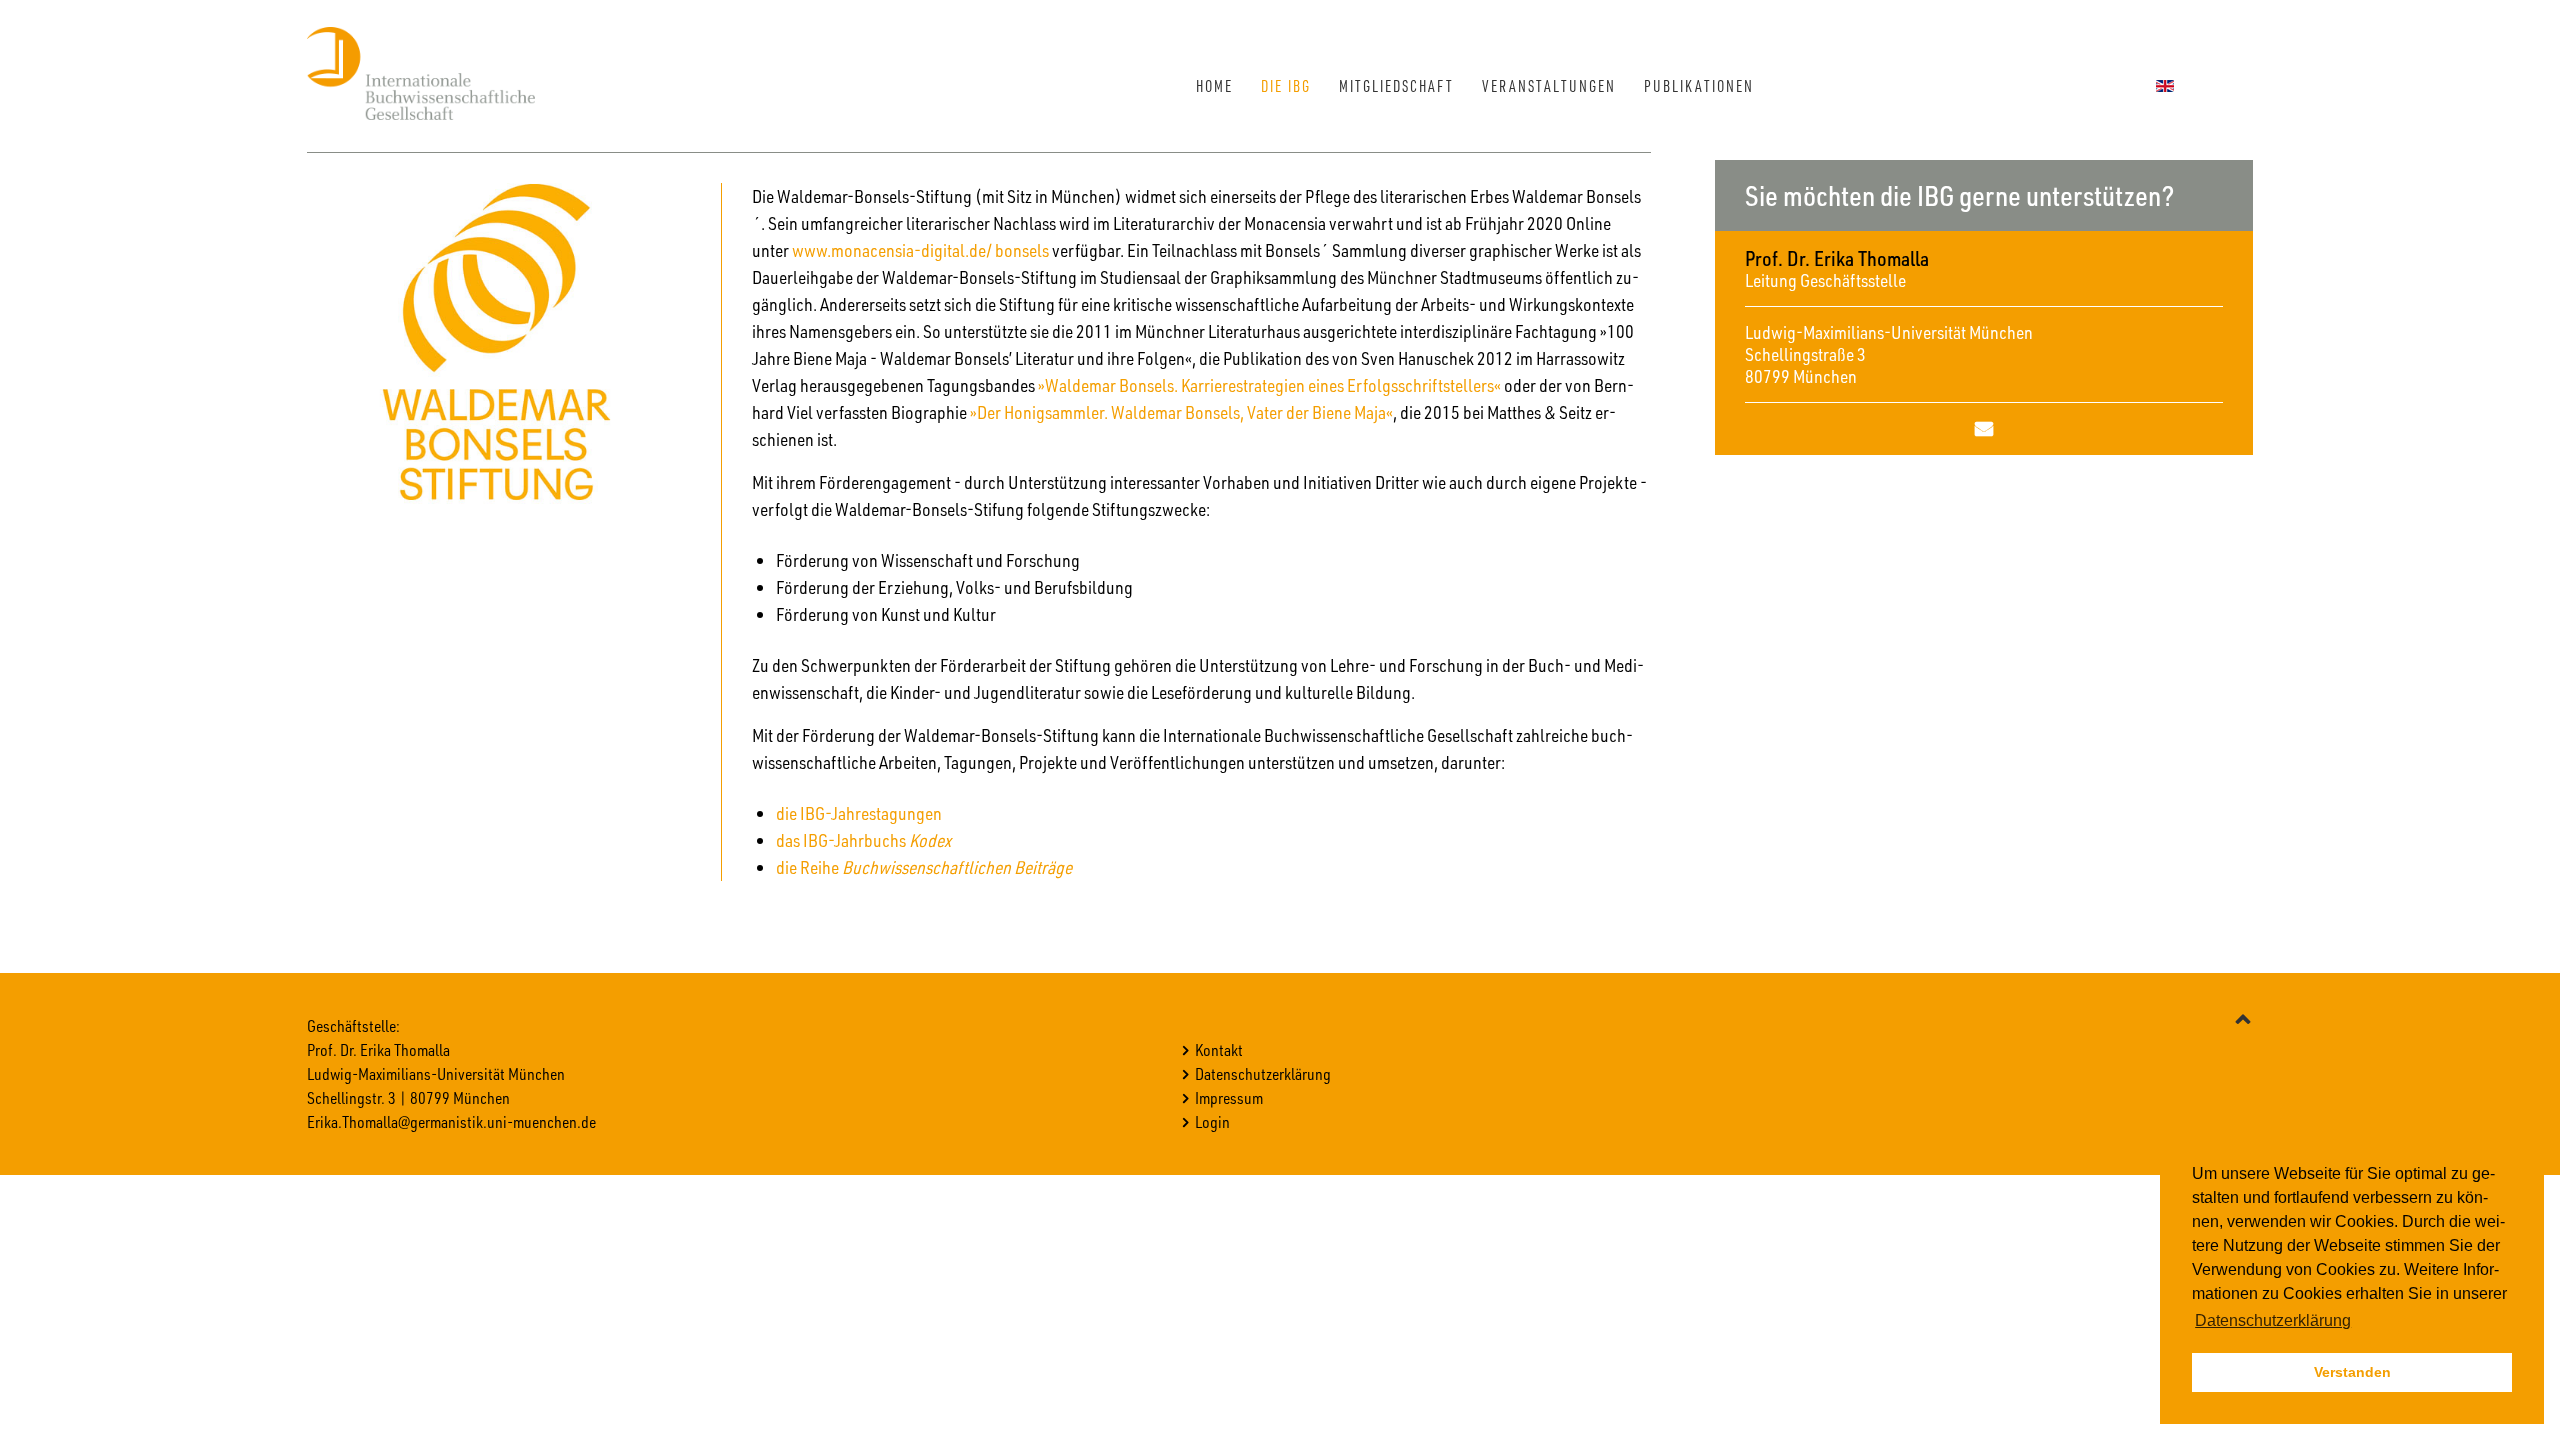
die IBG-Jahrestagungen (859, 813)
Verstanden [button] (2352, 1372)
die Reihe (925, 867)
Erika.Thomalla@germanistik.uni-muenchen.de (451, 1121)
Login (1212, 1121)
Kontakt (1219, 1049)
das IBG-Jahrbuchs (863, 840)
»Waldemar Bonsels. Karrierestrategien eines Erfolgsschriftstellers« (1269, 385)
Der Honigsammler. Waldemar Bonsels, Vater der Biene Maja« (1185, 412)
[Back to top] (2243, 1017)
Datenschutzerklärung (1263, 1073)
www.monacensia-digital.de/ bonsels (920, 250)
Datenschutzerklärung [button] (2273, 1320)
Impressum (1229, 1097)
